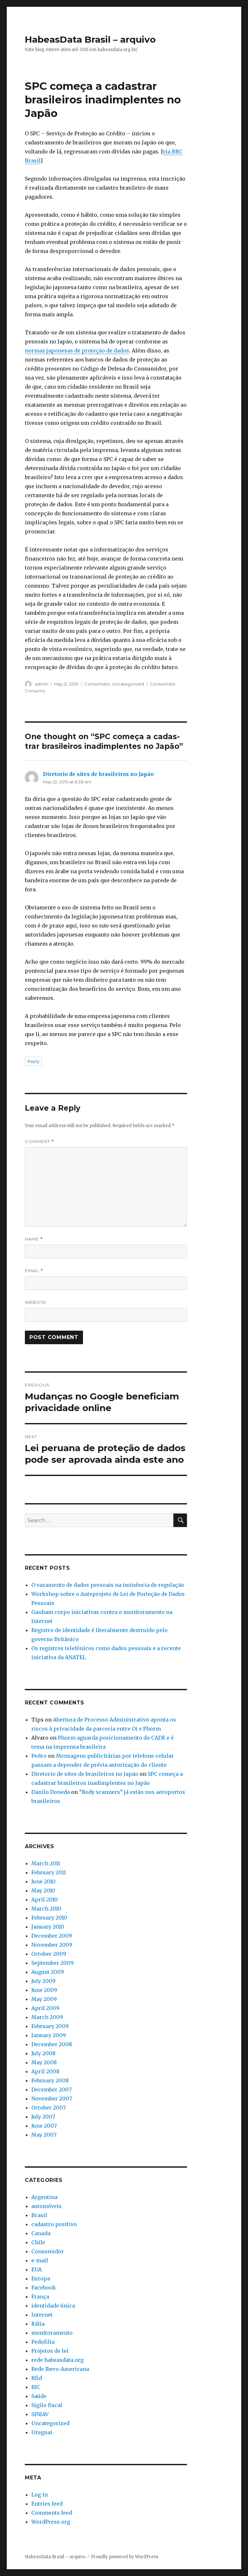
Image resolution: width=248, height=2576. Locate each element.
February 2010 (49, 1918)
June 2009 (44, 1990)
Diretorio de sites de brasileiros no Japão (98, 774)
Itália (38, 2324)
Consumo (35, 691)
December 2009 (52, 1936)
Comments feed (52, 2513)
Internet (42, 2315)
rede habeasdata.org (57, 2360)
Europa (41, 2278)
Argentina (44, 2197)
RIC (36, 2387)
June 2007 (44, 2126)
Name (34, 1239)
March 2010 (46, 1909)
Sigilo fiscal (47, 2405)
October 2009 (49, 1954)
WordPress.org (51, 2522)
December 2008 (52, 2044)
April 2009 (45, 2008)
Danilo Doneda (51, 1792)
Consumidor (97, 684)
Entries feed (47, 2504)
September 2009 (52, 1963)
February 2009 (50, 2026)
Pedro (39, 1756)
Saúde (39, 2396)
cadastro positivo (54, 2224)
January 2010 (48, 1927)
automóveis (46, 2206)
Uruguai (42, 2432)
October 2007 (49, 2108)
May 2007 (44, 2135)
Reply (33, 1061)
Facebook (44, 2288)
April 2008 (45, 2071)
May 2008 (44, 2062)
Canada (41, 2233)
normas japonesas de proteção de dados (77, 351)
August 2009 (48, 1972)
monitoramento (52, 2333)
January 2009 (49, 2035)
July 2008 (43, 2053)
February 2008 (50, 2080)
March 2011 (46, 1863)
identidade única (53, 2306)
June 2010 (43, 1881)
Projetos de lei (50, 2351)
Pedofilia (43, 2342)
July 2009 (43, 1981)
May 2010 (43, 1890)
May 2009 (44, 1999)
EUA (36, 2269)
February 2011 (49, 1872)
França (40, 2297)
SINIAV (40, 2414)
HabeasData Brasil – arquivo (90, 39)
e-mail (40, 2260)
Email (34, 1271)
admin (41, 684)
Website (36, 1302)
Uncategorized (128, 684)
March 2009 (47, 2017)
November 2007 (52, 2099)
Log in (40, 2495)
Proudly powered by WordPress (125, 2557)
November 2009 (52, 1945)
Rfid (37, 2378)
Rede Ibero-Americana (60, 2369)
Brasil (39, 2215)
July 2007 (43, 2117)
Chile (38, 2242)
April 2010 (45, 1900)
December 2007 (52, 2089)
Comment (40, 1141)
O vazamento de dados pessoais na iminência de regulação (108, 1585)
